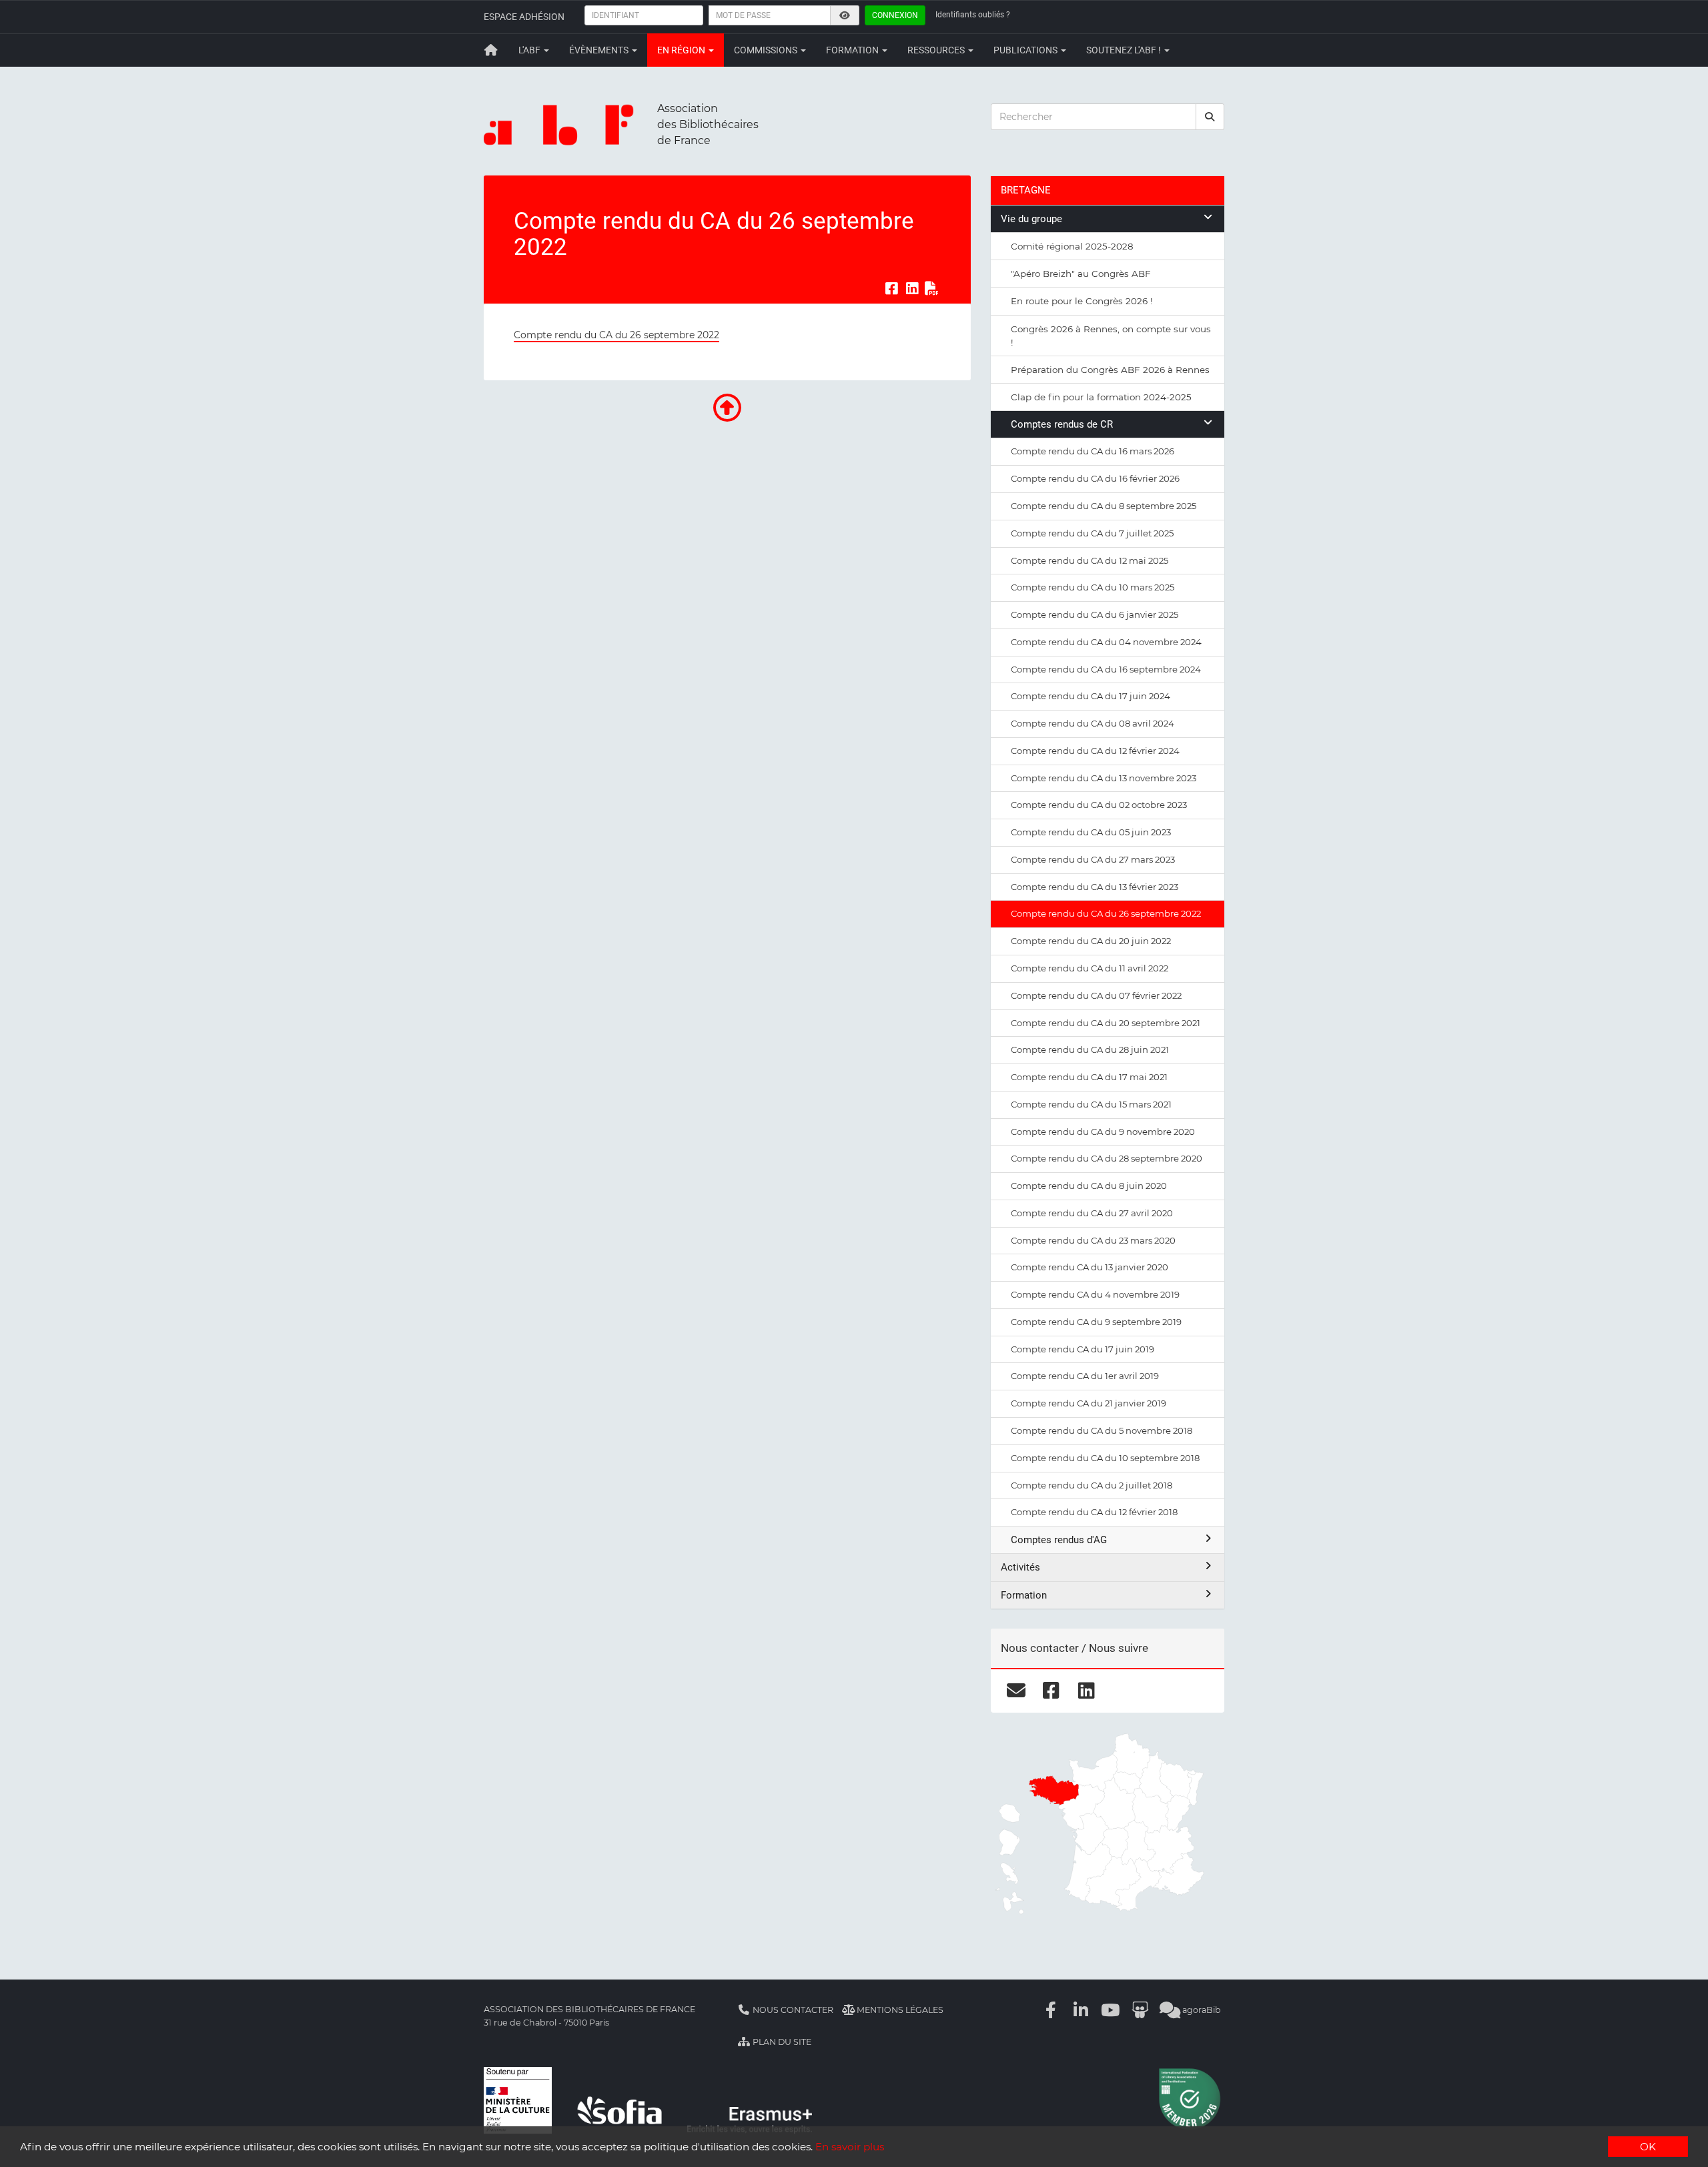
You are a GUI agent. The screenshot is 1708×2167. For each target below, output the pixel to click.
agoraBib (1201, 2010)
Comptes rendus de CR (1062, 424)
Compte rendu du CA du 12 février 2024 (1095, 751)
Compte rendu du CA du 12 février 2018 (1094, 1512)
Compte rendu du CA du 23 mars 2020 (1093, 1240)
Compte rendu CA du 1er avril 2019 (1085, 1376)
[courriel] (1016, 1691)
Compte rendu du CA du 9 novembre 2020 (1103, 1132)
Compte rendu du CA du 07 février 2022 (1096, 995)
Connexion (895, 15)
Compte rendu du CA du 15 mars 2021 (1091, 1104)
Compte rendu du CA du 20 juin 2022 (1091, 941)
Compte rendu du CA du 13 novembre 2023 (1104, 778)
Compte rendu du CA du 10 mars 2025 (1093, 587)
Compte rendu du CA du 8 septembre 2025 (1104, 506)
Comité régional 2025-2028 (1072, 246)
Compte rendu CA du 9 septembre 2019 (1096, 1322)
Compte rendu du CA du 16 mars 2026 (1093, 451)
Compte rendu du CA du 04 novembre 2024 (1106, 642)
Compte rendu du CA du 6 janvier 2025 (1095, 614)
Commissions (767, 50)
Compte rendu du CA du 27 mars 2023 (1093, 859)
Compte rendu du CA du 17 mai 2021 (1089, 1077)
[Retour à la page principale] (491, 50)
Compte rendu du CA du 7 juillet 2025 (1092, 533)
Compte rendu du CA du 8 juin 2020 (1089, 1186)
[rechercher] (1210, 117)
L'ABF (530, 50)
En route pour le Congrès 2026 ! (1082, 301)
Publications (1026, 50)
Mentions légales (899, 2010)
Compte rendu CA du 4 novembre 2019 (1095, 1294)
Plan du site (781, 2042)
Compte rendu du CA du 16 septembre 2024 (1106, 669)
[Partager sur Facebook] (891, 288)
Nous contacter (792, 2010)
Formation (853, 50)
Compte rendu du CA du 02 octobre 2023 (1099, 805)
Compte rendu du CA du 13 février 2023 (1095, 887)
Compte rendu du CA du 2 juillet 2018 (1092, 1485)
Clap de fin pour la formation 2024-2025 (1101, 397)
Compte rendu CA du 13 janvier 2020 (1090, 1267)
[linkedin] (1087, 1691)
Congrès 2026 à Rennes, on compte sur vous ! (1111, 336)
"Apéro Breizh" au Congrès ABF (1081, 274)
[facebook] (1051, 1691)
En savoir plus (850, 2147)
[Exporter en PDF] (932, 288)
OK (1648, 2147)
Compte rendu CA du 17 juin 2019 (1083, 1349)
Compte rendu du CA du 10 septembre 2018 (1105, 1458)
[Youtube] (1111, 2010)
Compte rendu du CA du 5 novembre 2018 (1102, 1430)
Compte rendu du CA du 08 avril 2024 (1093, 723)
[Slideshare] (1140, 2010)
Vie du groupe (1031, 219)
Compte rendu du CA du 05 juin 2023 (1091, 832)
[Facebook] (1051, 2010)
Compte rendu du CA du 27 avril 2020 (1092, 1213)
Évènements (600, 50)
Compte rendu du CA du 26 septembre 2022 (616, 335)
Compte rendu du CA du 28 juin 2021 (1090, 1049)
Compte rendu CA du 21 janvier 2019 (1089, 1403)
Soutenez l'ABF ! (1125, 50)
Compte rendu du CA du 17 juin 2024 (1091, 696)
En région (682, 50)
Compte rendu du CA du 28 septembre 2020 (1107, 1158)
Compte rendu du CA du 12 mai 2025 (1090, 560)
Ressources (937, 50)
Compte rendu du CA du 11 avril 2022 (1090, 968)
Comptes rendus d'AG (1059, 1540)
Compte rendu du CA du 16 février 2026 (1095, 478)
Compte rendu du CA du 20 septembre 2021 (1106, 1023)
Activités (1020, 1567)
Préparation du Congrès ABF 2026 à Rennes (1110, 370)
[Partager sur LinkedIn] (912, 288)
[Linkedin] (1081, 2010)
